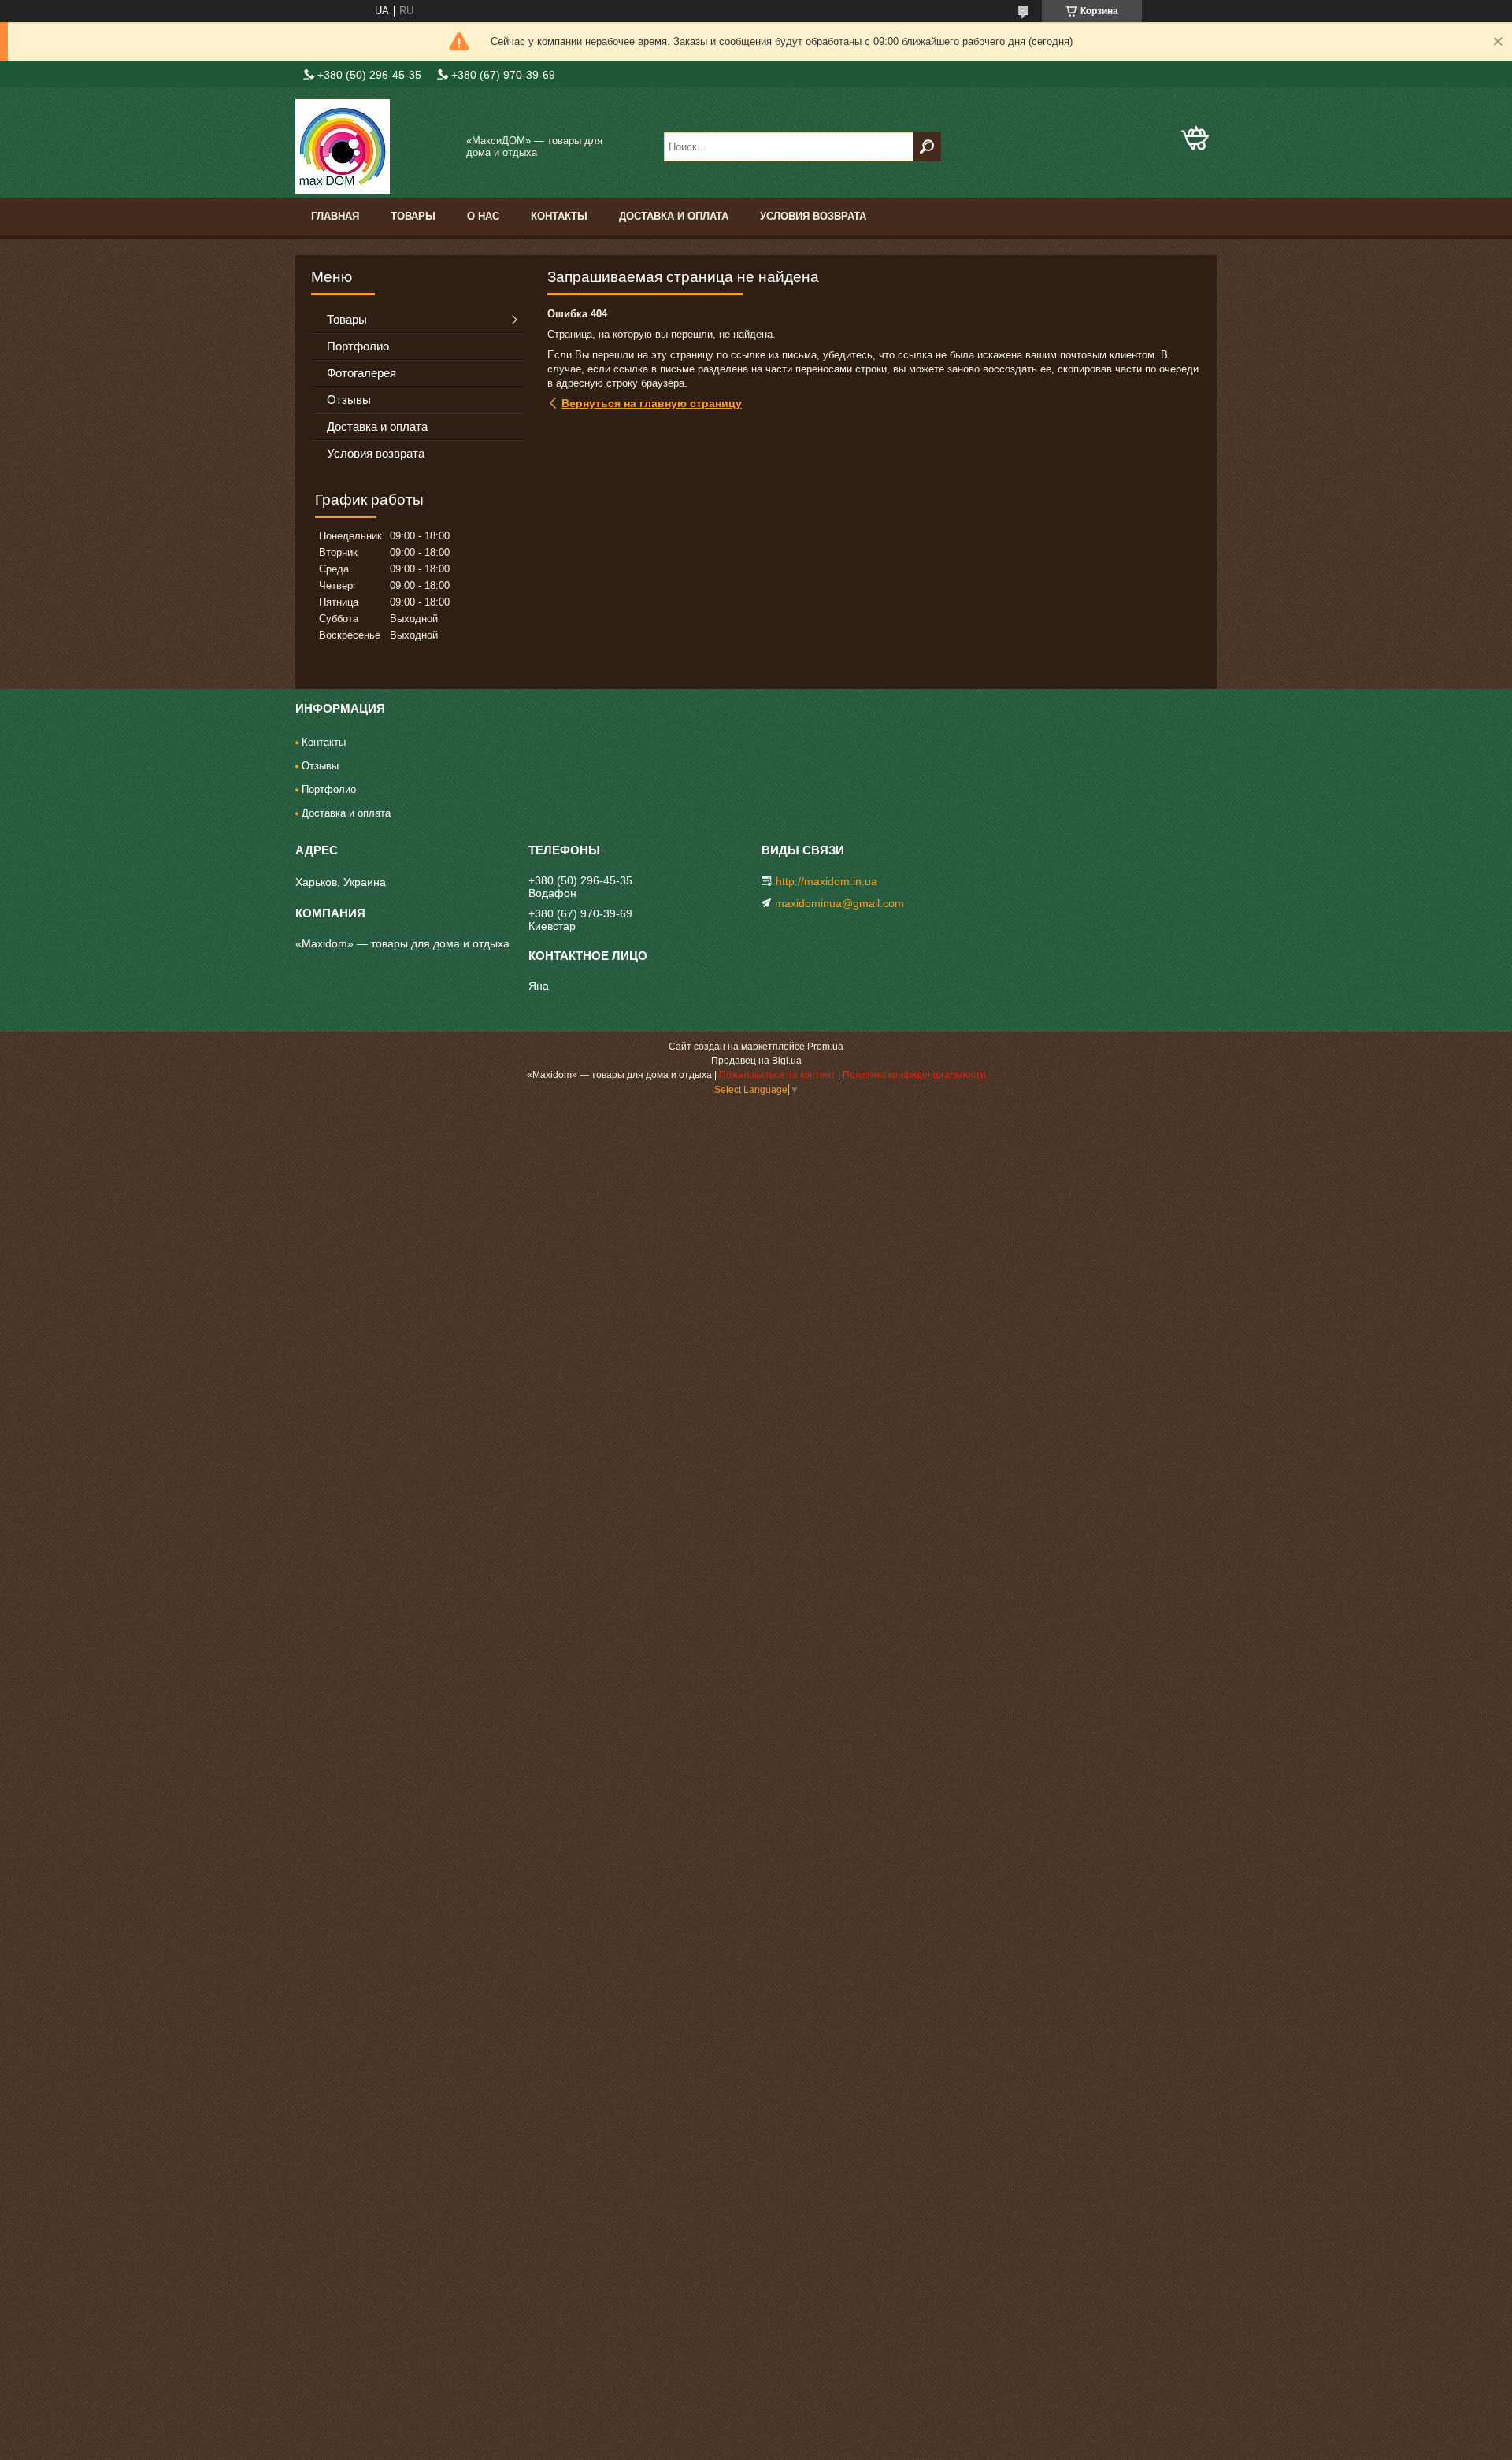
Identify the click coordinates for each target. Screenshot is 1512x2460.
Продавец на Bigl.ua (756, 1061)
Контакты (559, 216)
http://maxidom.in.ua (826, 881)
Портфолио (358, 346)
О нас (483, 216)
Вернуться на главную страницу (652, 403)
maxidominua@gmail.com (839, 903)
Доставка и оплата (674, 216)
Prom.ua (825, 1047)
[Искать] (927, 147)
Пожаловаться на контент (777, 1075)
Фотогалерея (361, 373)
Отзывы (349, 400)
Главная (335, 216)
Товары (413, 216)
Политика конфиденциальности (914, 1075)
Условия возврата (813, 216)
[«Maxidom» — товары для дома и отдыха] (374, 146)
